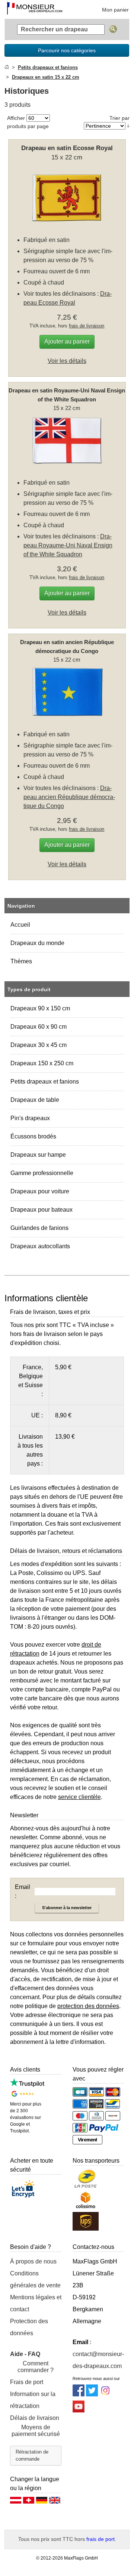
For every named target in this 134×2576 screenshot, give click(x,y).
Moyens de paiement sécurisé (36, 2431)
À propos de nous (33, 2261)
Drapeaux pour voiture (40, 1191)
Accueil (20, 925)
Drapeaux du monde (37, 943)
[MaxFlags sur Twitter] (92, 2394)
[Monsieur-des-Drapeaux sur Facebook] (79, 2394)
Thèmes (21, 961)
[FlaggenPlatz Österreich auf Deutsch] (16, 2502)
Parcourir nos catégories (67, 50)
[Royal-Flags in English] (55, 2502)
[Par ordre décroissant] (128, 126)
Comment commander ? (36, 2367)
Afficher (16, 118)
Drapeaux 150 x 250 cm (42, 1063)
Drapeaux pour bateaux (42, 1210)
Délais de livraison (35, 2418)
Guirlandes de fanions (39, 1228)
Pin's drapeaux (30, 1118)
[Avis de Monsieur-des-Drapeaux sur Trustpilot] (27, 2085)
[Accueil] (7, 67)
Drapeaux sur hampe (38, 1155)
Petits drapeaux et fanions (45, 1082)
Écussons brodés (33, 1136)
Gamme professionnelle (42, 1173)
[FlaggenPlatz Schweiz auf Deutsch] (29, 2502)
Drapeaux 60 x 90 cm (39, 1027)
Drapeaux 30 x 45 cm (39, 1045)
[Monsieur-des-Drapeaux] (35, 9)
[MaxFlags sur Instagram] (105, 2394)
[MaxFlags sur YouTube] (79, 2410)
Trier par (119, 118)
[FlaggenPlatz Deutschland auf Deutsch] (42, 2502)
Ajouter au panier (67, 341)
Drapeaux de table (35, 1100)
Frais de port (27, 2382)
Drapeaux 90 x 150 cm (40, 1008)
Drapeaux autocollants (40, 1246)
